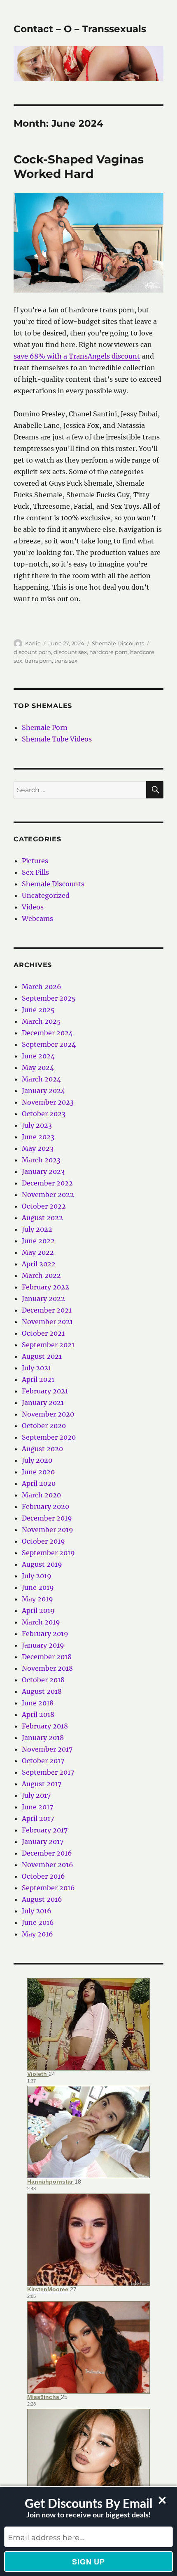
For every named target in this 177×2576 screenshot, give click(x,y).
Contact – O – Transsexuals (80, 29)
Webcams (37, 918)
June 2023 (38, 1137)
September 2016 (48, 1888)
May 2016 (37, 1934)
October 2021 (43, 1333)
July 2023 (37, 1125)
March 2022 (41, 1275)
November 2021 (47, 1322)
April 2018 (38, 1714)
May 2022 (38, 1252)
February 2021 (45, 1391)
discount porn (32, 652)
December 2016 (47, 1853)
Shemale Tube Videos (57, 739)
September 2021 (48, 1345)
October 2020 (44, 1426)
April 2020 (39, 1483)
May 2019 (37, 1599)
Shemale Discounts (118, 643)
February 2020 (45, 1506)
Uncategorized (46, 895)
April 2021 (38, 1379)
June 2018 (38, 1703)
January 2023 (43, 1171)
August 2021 (42, 1356)
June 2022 (38, 1241)
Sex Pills (35, 872)
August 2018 (42, 1691)
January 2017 (43, 1842)
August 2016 (42, 1899)
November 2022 (48, 1195)
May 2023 (38, 1148)
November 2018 (47, 1668)
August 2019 (42, 1564)
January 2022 (43, 1299)
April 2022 (39, 1264)
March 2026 (42, 987)
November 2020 (48, 1414)
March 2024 (41, 1079)
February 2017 (45, 1830)
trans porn (38, 661)
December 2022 (47, 1183)
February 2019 (45, 1634)
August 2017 (42, 1784)
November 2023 (48, 1102)
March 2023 (41, 1160)
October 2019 (43, 1541)
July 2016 (37, 1911)
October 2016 (43, 1876)
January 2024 (43, 1091)
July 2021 (36, 1368)
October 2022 (44, 1206)
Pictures (35, 861)
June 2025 (38, 1010)
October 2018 (43, 1680)
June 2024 (38, 1056)
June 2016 (38, 1922)
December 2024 (47, 1033)
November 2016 (48, 1865)
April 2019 (38, 1610)
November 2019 (48, 1530)
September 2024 (49, 1044)
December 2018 (47, 1657)
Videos (33, 907)
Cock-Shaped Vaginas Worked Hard (79, 166)
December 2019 (47, 1518)
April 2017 (38, 1818)
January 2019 (43, 1645)
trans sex (66, 661)
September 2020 (49, 1437)
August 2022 (42, 1218)
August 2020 (42, 1449)
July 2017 (36, 1795)
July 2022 (37, 1229)
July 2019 (37, 1576)
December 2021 (47, 1310)
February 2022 (45, 1287)
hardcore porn (108, 652)
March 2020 (41, 1495)
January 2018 (43, 1738)
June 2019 (38, 1587)
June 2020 (38, 1472)
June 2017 (37, 1807)
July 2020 (37, 1460)
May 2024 (38, 1067)
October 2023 (44, 1114)
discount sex (70, 652)
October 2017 (43, 1761)
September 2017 (48, 1772)
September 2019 (48, 1553)
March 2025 (41, 1021)
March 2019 (41, 1622)
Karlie (33, 643)
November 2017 (47, 1749)
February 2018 (45, 1726)
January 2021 (43, 1403)
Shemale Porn (45, 727)
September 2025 (49, 998)
